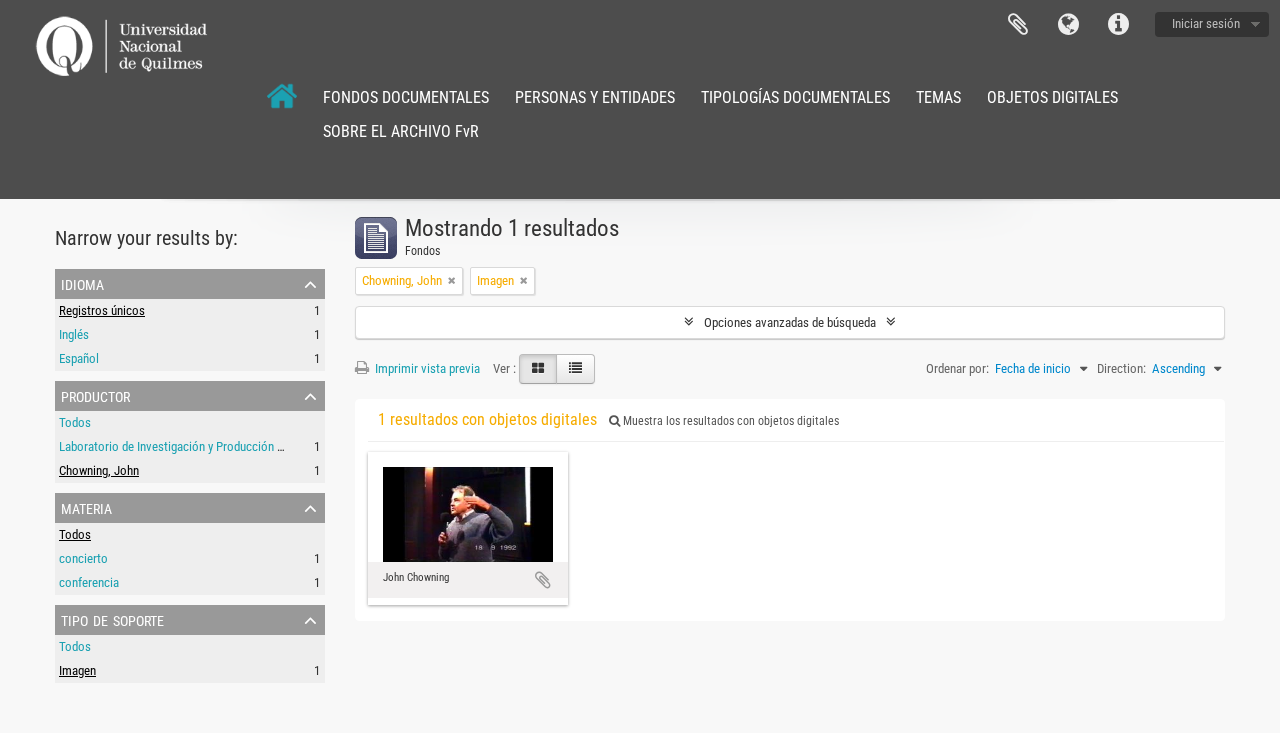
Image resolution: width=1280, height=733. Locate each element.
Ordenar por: (957, 368)
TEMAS (938, 97)
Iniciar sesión (1206, 23)
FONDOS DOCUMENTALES (406, 97)
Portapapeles (1018, 25)
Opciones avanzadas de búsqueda (790, 322)
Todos (75, 422)
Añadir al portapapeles (543, 580)
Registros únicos (102, 310)
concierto (83, 558)
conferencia (89, 582)
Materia (86, 507)
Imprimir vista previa (426, 368)
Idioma (1068, 25)
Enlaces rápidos (1118, 25)
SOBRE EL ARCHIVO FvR (401, 131)
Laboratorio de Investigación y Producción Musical (188, 446)
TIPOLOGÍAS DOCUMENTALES (795, 97)
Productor (95, 395)
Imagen (77, 670)
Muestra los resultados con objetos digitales (729, 421)
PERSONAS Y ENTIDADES (595, 97)
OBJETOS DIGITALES (1052, 97)
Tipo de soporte (112, 619)
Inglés (74, 334)
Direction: (1121, 368)
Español (79, 358)
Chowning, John (99, 470)
